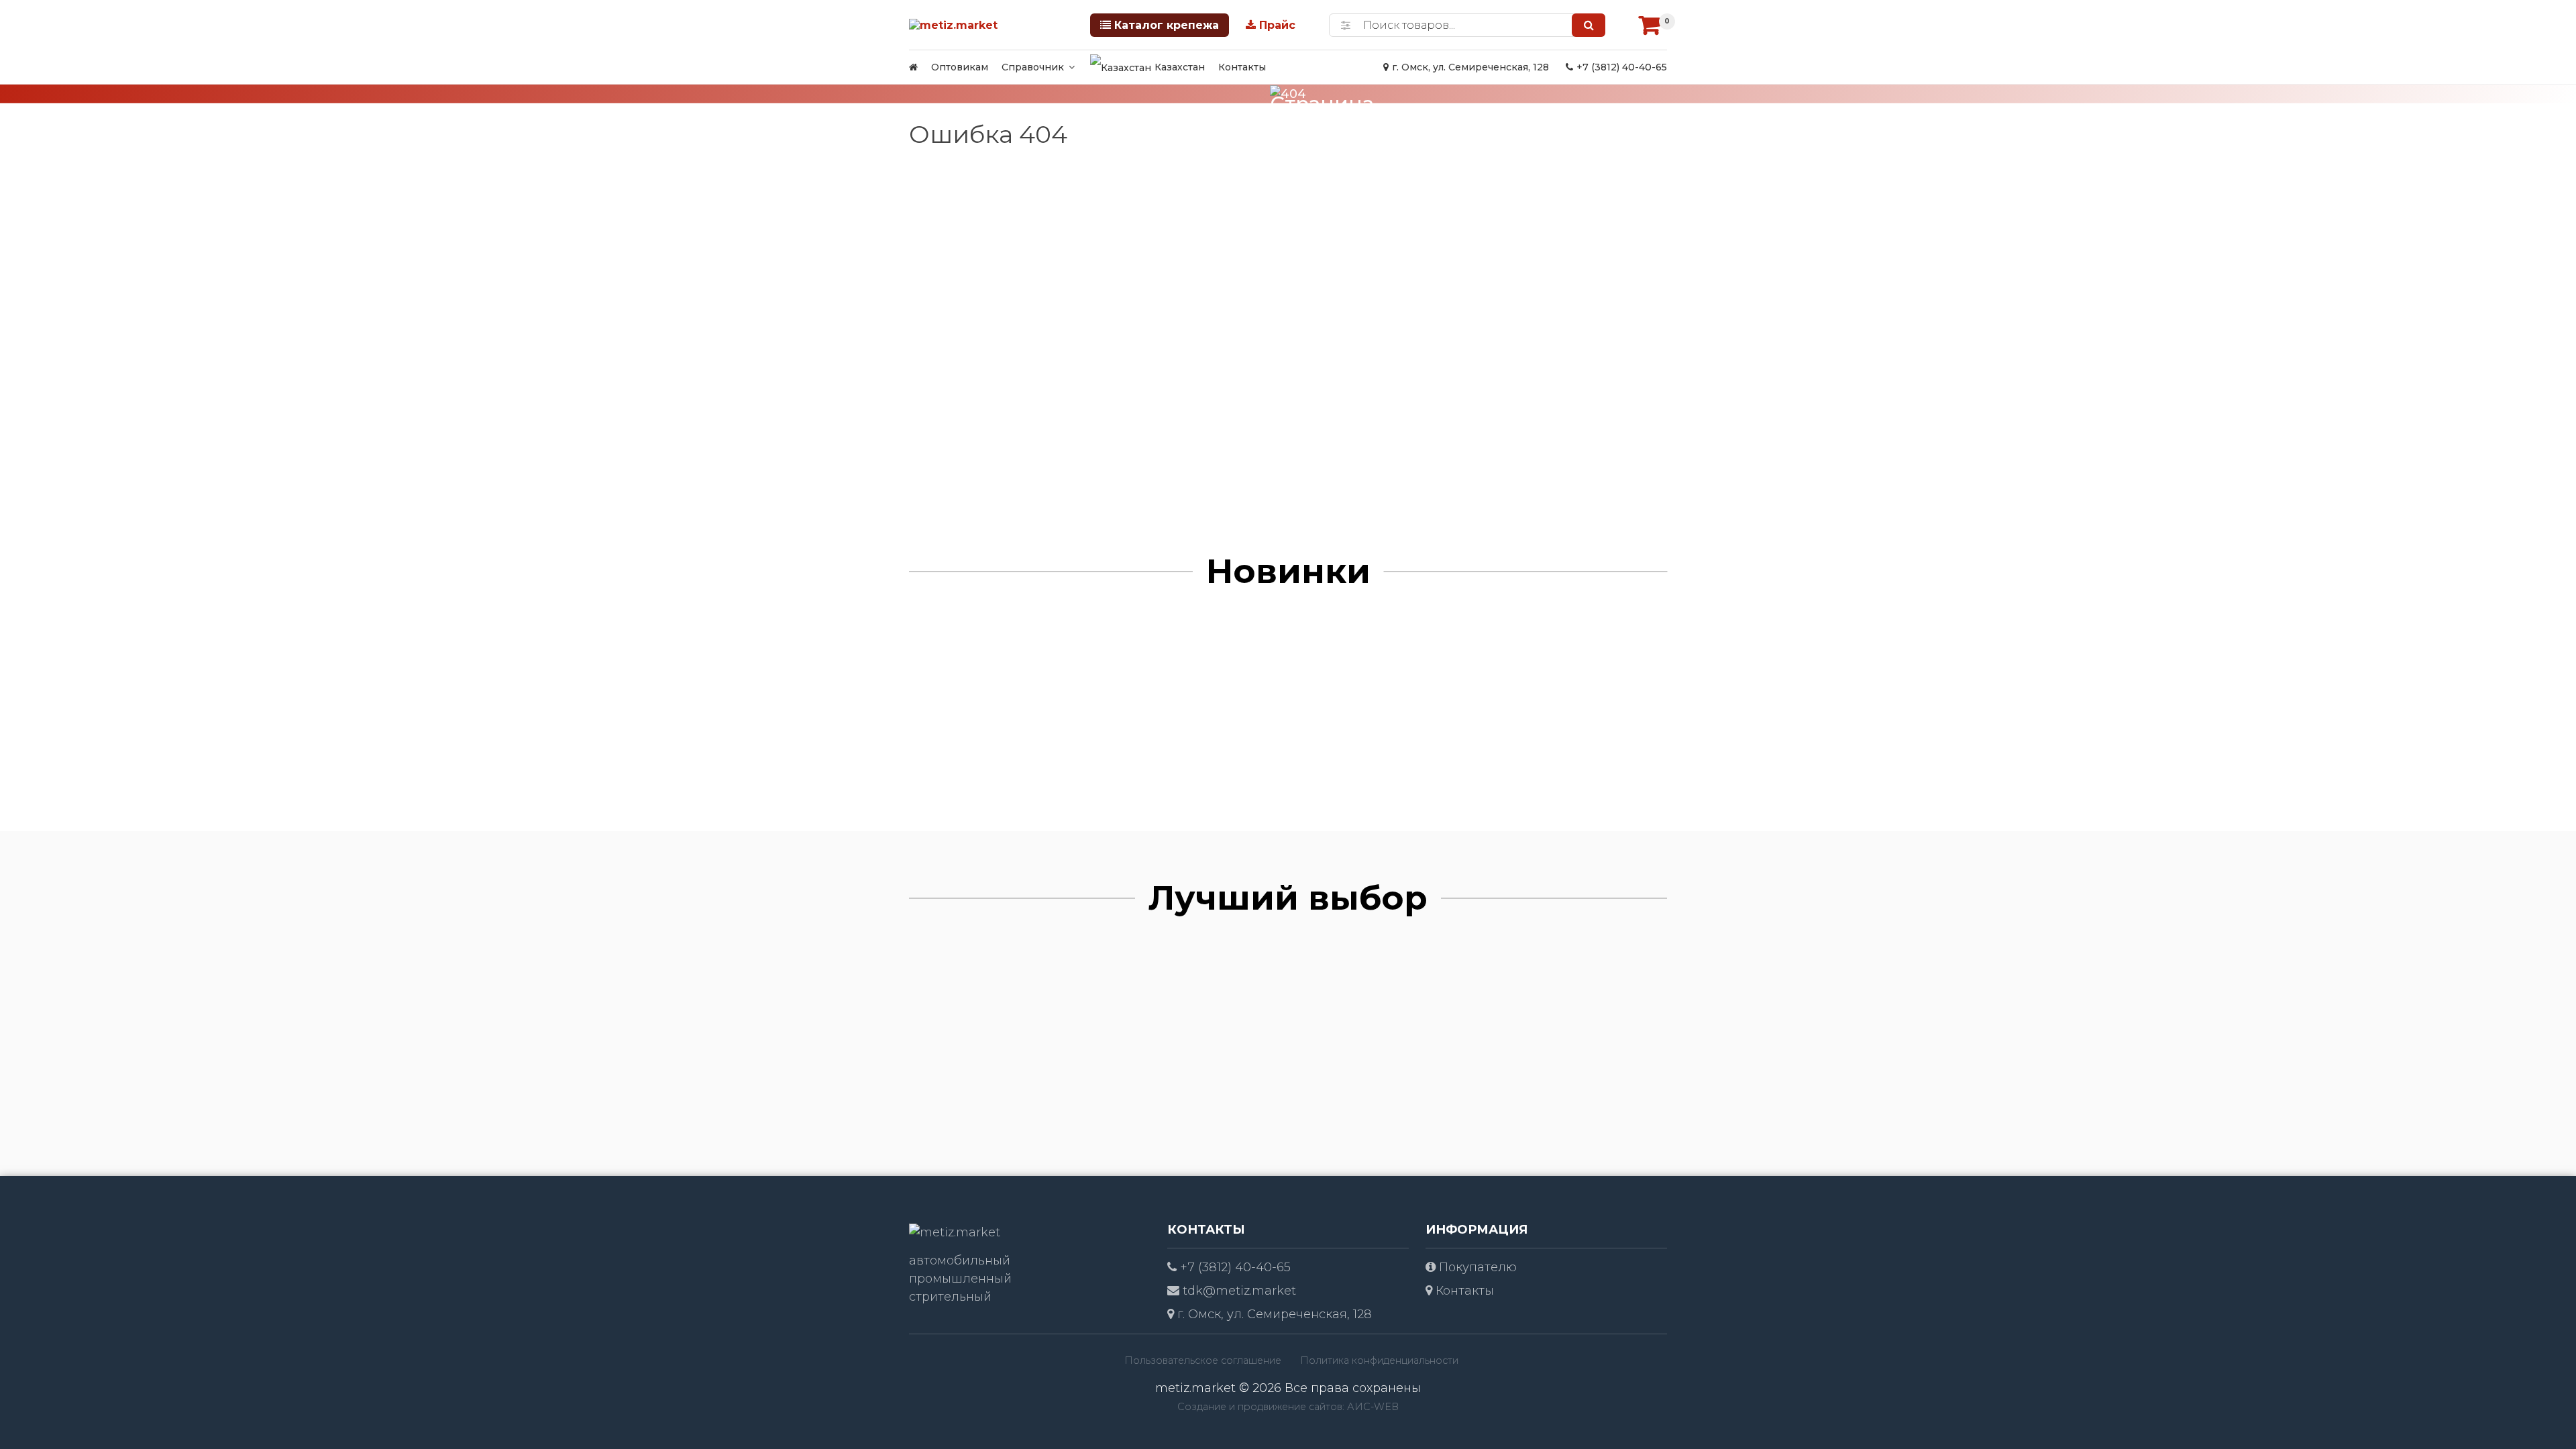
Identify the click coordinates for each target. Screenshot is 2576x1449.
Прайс (1277, 25)
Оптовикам (960, 67)
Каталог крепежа (1167, 25)
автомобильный (960, 1260)
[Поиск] (1589, 25)
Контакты (1242, 67)
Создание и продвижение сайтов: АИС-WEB (1288, 1407)
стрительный (950, 1297)
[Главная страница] (913, 67)
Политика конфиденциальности (1379, 1360)
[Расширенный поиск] (1346, 25)
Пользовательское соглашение (1203, 1360)
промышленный (960, 1279)
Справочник (1033, 67)
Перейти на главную (1324, 269)
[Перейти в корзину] (1650, 25)
